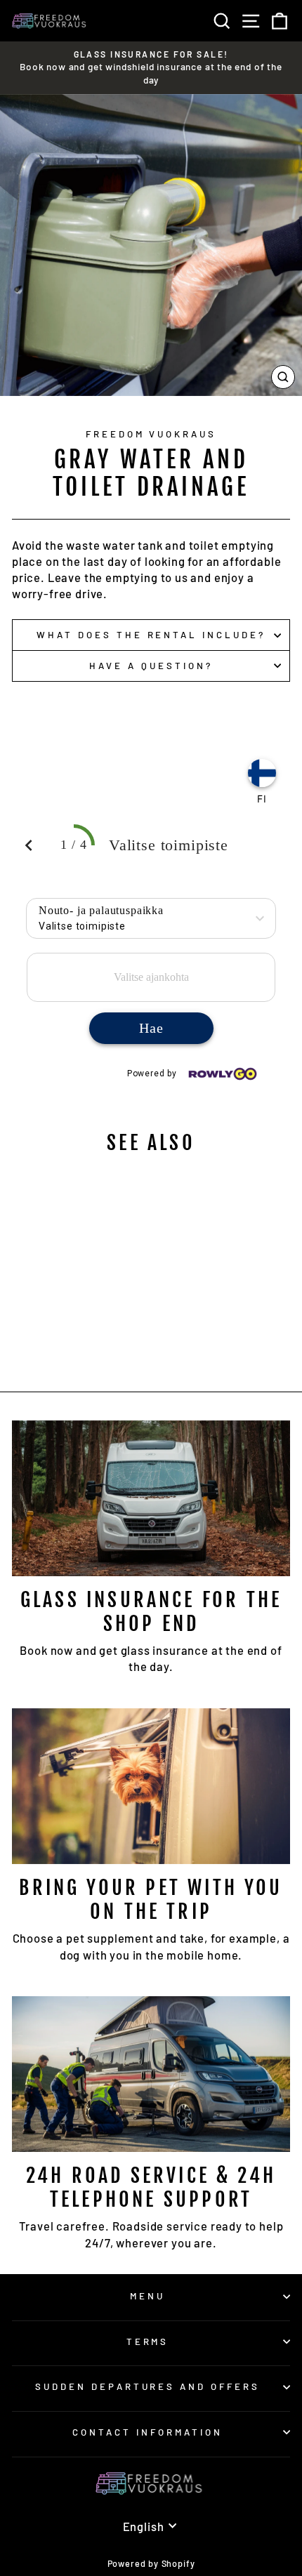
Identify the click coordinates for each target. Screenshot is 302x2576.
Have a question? (151, 666)
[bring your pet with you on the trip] (151, 1786)
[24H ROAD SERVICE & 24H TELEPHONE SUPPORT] (151, 2074)
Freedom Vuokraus (151, 434)
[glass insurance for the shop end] (151, 1499)
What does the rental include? (151, 635)
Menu (147, 2296)
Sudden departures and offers (147, 2386)
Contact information (147, 2432)
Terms (148, 2341)
